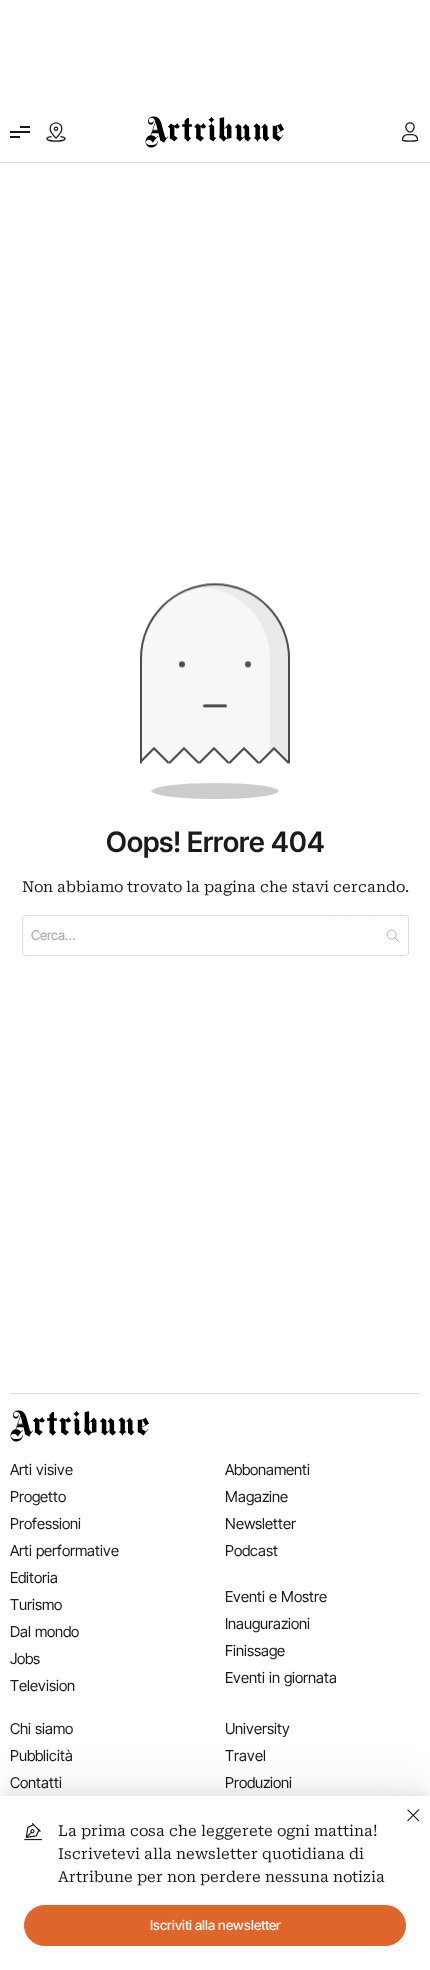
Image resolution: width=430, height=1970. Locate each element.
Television (42, 1685)
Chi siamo (41, 1728)
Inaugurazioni (267, 1623)
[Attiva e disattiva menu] (20, 132)
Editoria (34, 1577)
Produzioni (258, 1782)
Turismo (36, 1604)
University (257, 1728)
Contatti (36, 1782)
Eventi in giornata (281, 1677)
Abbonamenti (267, 1469)
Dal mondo (44, 1631)
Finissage (255, 1650)
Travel (245, 1755)
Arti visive (41, 1469)
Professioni (45, 1523)
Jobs (25, 1658)
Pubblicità (41, 1755)
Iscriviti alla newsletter (215, 1925)
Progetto (38, 1496)
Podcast (251, 1550)
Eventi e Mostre (276, 1596)
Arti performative (64, 1550)
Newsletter (260, 1523)
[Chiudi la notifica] (413, 1812)
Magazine (256, 1496)
